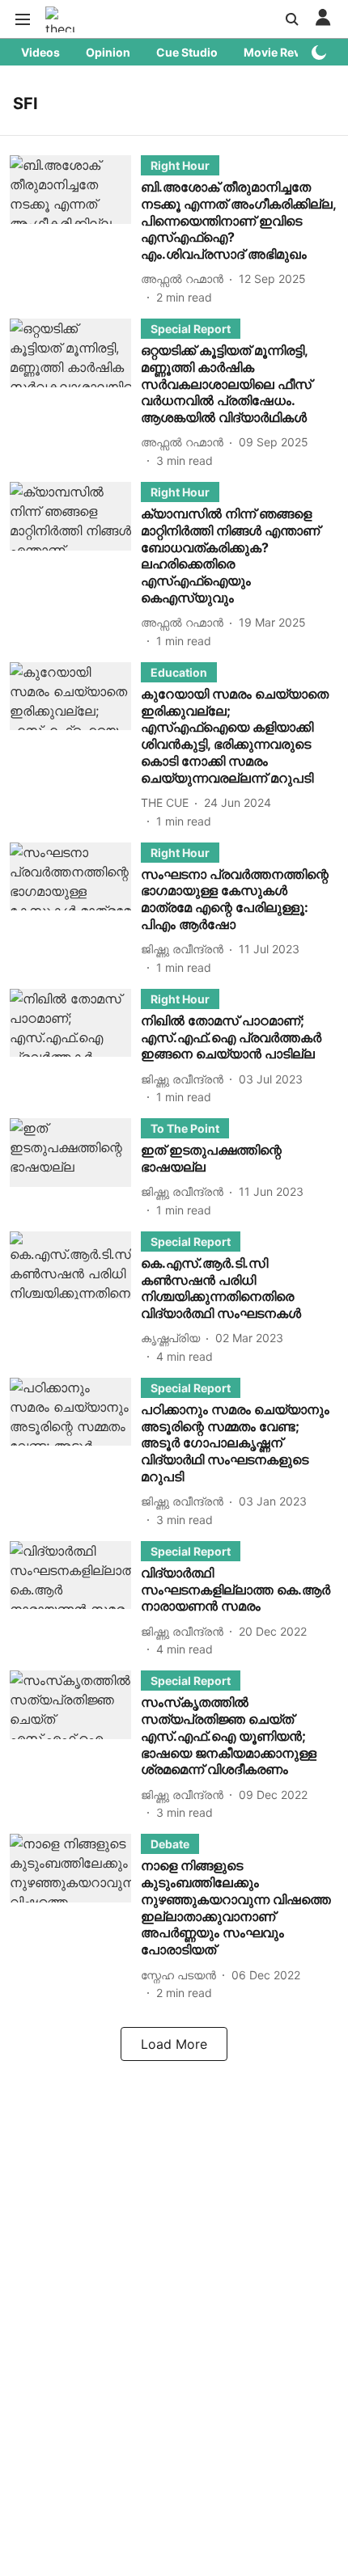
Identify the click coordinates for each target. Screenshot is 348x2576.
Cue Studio (187, 52)
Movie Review (282, 52)
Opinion (108, 52)
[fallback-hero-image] (75, 230)
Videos (40, 52)
